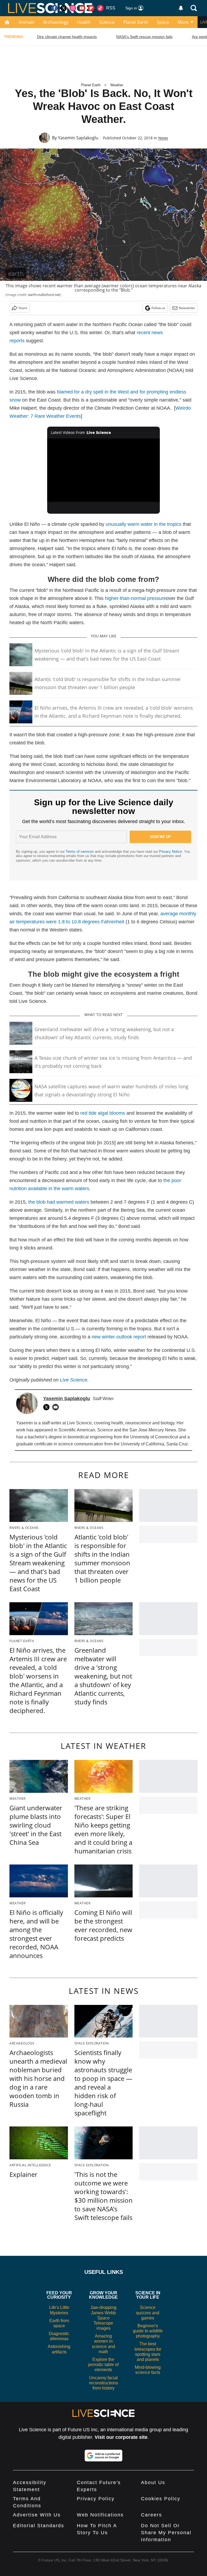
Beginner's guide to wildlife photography (148, 2331)
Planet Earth (136, 22)
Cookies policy (161, 2499)
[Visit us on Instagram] (73, 8)
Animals (26, 22)
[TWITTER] (48, 1407)
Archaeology (56, 22)
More (183, 22)
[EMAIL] (57, 1407)
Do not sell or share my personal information (166, 2533)
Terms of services (80, 852)
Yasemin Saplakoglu (78, 138)
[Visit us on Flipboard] (91, 8)
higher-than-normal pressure (135, 598)
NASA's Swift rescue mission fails (144, 37)
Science (107, 22)
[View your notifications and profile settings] (181, 8)
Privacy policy (96, 2499)
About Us (153, 2482)
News (163, 138)
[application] (104, 470)
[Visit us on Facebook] (54, 8)
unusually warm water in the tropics (144, 524)
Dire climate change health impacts (67, 37)
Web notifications (100, 2515)
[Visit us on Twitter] (64, 8)
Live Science (74, 1380)
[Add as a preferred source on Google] (103, 2456)
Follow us (158, 308)
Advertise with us (37, 2515)
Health (84, 22)
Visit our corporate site (121, 2437)
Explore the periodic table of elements (103, 2365)
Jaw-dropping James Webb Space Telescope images (103, 2318)
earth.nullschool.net (44, 295)
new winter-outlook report (119, 1337)
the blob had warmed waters (59, 1202)
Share (23, 308)
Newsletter (187, 308)
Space (163, 22)
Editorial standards (39, 2526)
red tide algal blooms (103, 1113)
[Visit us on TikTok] (100, 8)
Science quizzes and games (148, 2313)
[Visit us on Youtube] (82, 8)
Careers (151, 2515)
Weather (117, 85)
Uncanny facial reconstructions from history (103, 2383)
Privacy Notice (170, 852)
